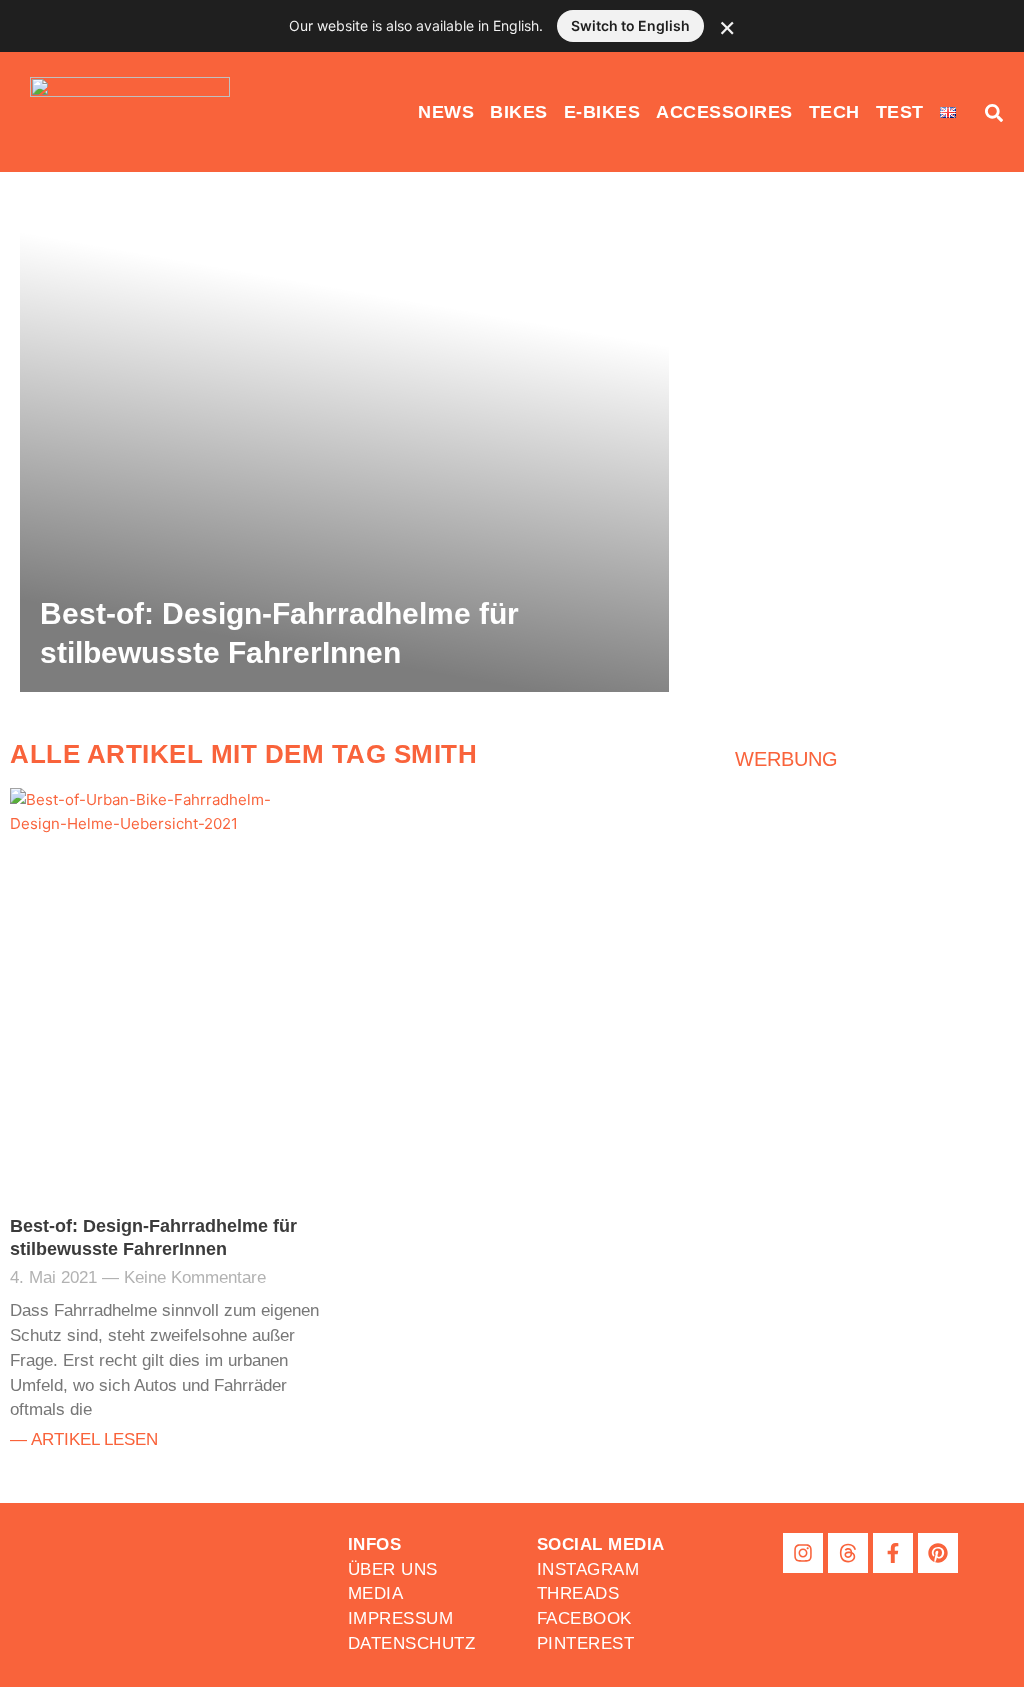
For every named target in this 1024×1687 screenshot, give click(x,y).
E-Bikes (602, 112)
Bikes (519, 112)
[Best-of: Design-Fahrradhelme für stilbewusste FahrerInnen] (344, 442)
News (446, 112)
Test (900, 112)
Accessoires (724, 112)
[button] (601, 1544)
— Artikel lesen (84, 1439)
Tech (834, 112)
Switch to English (630, 25)
